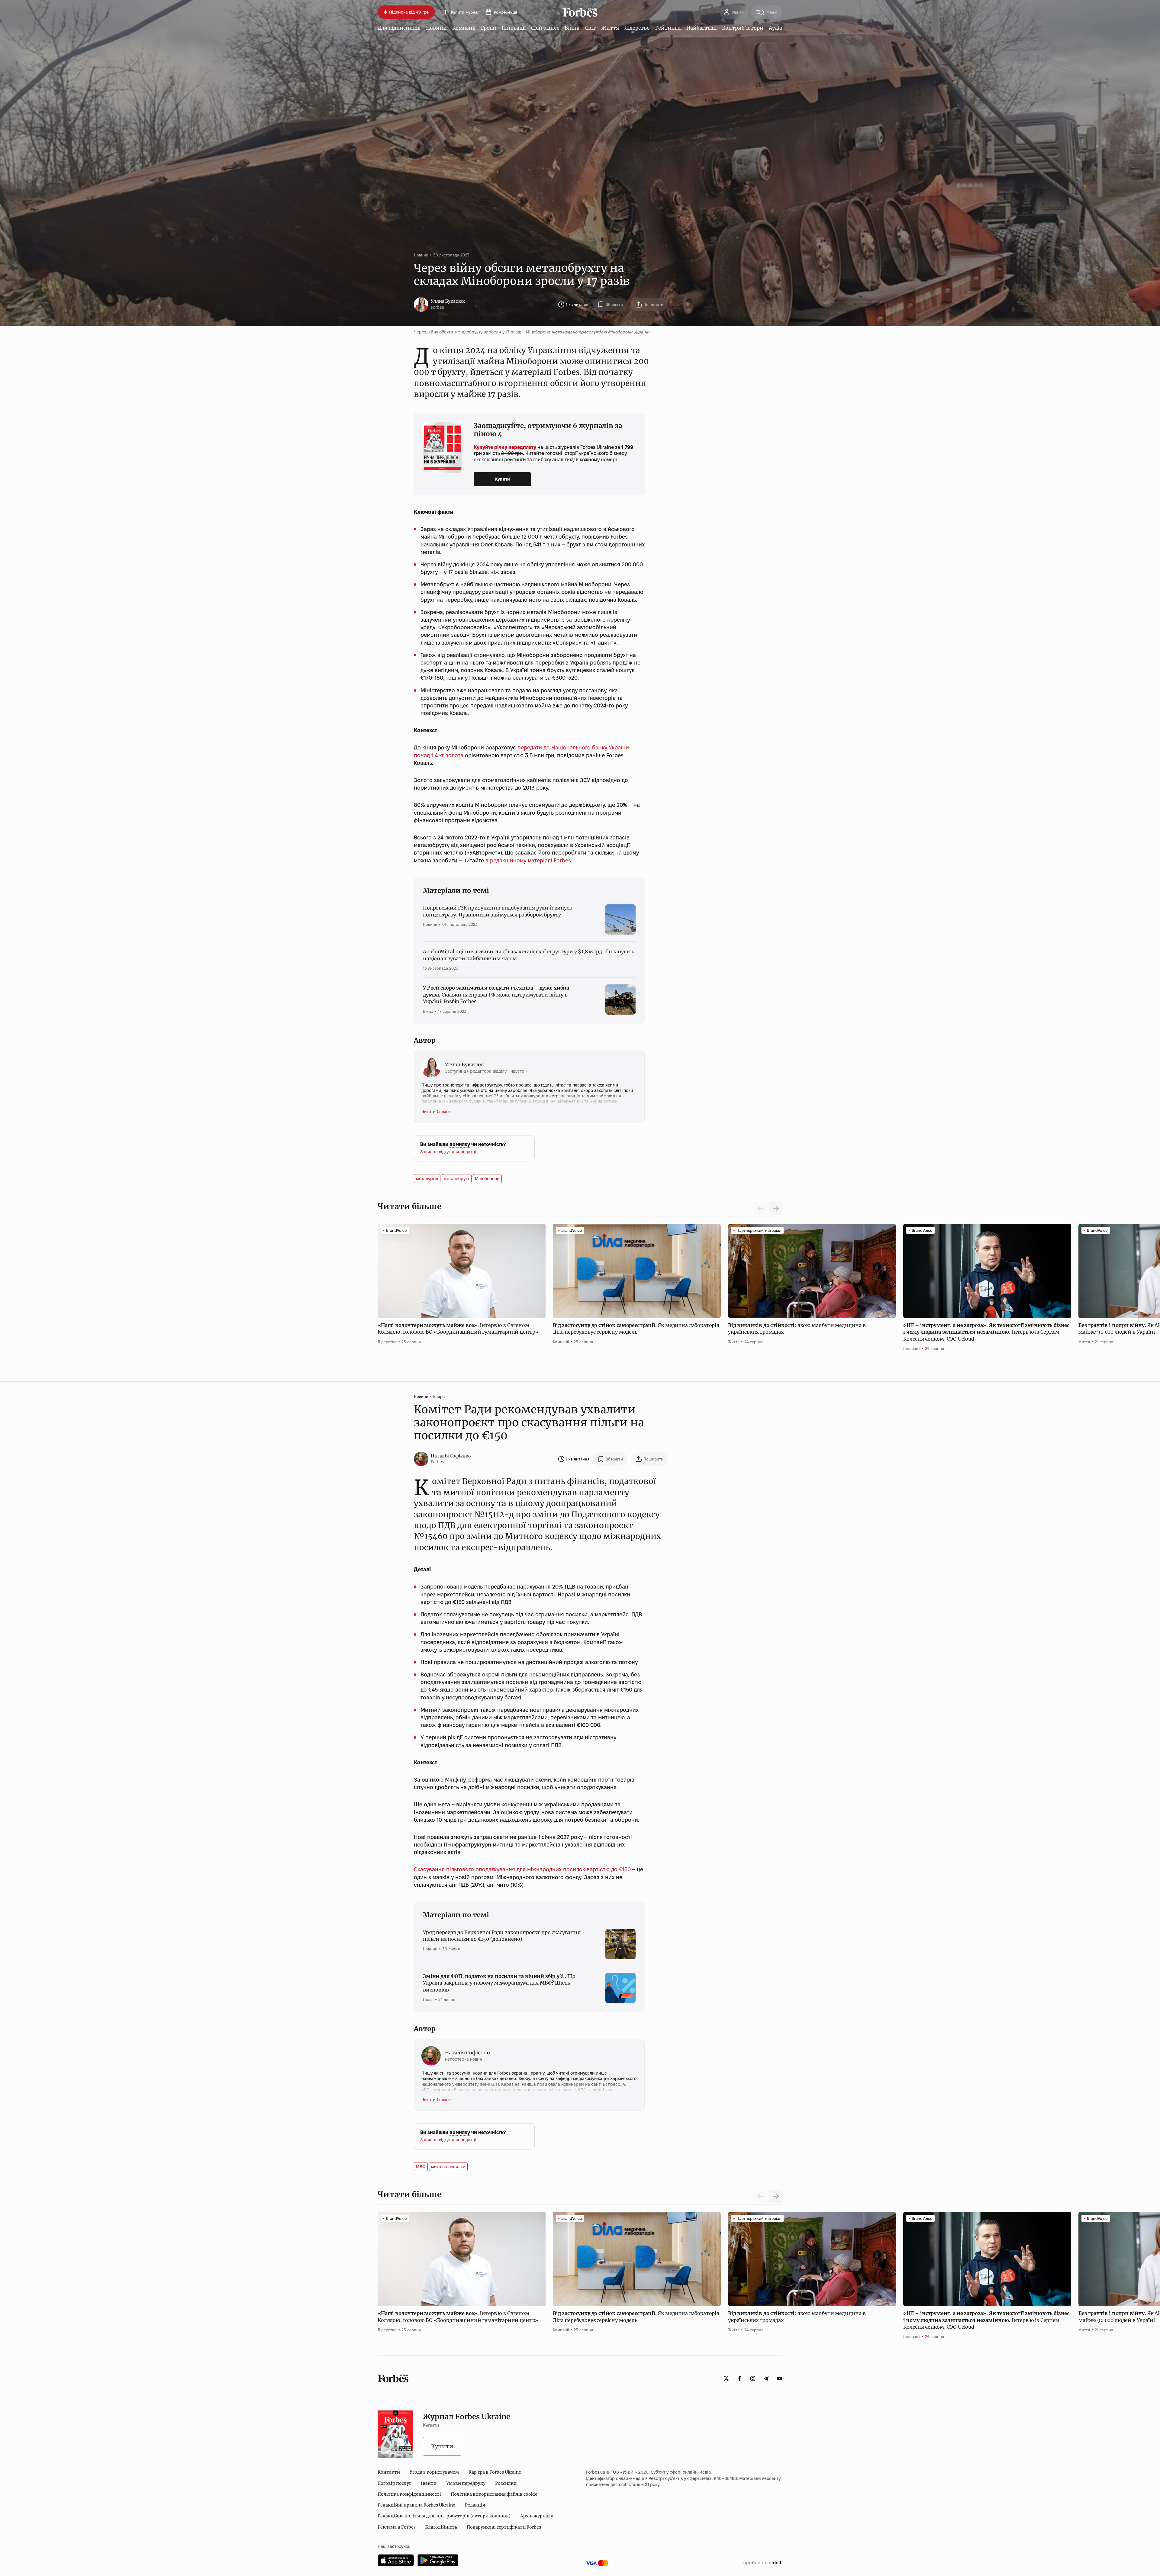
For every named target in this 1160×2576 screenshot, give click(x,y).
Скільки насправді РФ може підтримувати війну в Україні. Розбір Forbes (496, 995)
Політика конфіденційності (409, 2494)
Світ (590, 28)
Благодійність (441, 2527)
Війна (572, 28)
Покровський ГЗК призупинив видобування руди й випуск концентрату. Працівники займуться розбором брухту (498, 911)
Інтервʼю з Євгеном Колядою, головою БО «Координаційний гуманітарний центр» (459, 1328)
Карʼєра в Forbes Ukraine (495, 2472)
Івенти (429, 2483)
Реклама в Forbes (397, 2527)
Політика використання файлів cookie (494, 2494)
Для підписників (399, 28)
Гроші (488, 28)
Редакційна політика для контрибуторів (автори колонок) (444, 2516)
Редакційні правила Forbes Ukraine (416, 2505)
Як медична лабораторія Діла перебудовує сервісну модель (636, 1328)
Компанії (464, 28)
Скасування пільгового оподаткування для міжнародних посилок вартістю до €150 (522, 1869)
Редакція (475, 2505)
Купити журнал (465, 12)
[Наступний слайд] (776, 1208)
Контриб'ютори (743, 28)
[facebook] (739, 2378)
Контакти (389, 2472)
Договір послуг (394, 2483)
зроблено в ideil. (763, 2563)
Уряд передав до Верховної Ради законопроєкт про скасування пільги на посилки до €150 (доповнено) (502, 1936)
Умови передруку (466, 2483)
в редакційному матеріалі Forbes (528, 860)
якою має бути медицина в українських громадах (797, 1328)
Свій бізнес (545, 28)
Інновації (514, 28)
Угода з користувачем (434, 2472)
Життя (610, 28)
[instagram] (753, 2378)
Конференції (505, 12)
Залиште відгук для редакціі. (449, 1152)
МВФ (421, 2167)
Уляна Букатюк (448, 301)
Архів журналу (537, 2516)
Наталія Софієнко (451, 1456)
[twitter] (726, 2378)
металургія (427, 1179)
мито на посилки (448, 2167)
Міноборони (487, 1179)
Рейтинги (668, 28)
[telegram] (766, 2378)
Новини (436, 28)
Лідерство (637, 28)
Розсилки (506, 2483)
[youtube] (779, 2378)
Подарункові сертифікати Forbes (504, 2527)
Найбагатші (701, 28)
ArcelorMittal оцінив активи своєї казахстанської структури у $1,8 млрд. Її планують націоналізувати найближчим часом (528, 955)
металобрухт (457, 1179)
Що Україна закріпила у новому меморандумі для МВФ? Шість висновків (499, 1983)
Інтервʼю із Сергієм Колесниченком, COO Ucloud (986, 1332)
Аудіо (776, 28)
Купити (503, 479)
